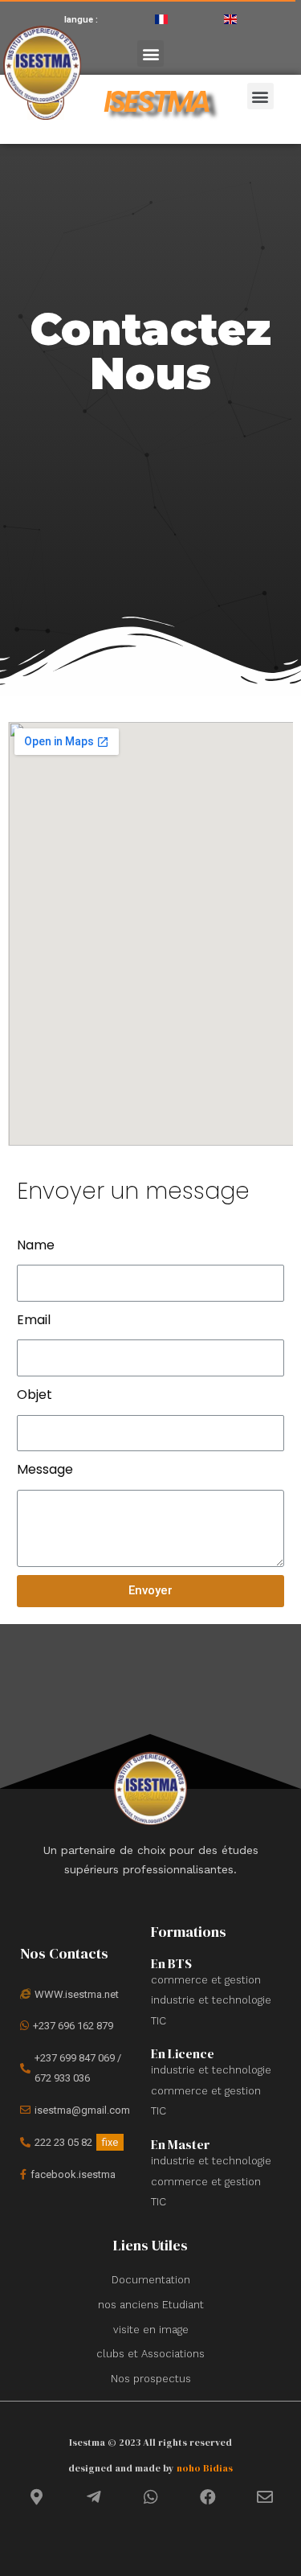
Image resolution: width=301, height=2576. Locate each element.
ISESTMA (156, 101)
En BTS (171, 1963)
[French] (161, 19)
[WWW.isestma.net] (79, 1995)
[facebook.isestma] (79, 2175)
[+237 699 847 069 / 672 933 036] (79, 2068)
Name (36, 1245)
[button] (150, 53)
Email (34, 1320)
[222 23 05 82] (79, 2143)
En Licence (183, 2053)
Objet (35, 1395)
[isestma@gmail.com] (79, 2110)
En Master (181, 2144)
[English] (230, 19)
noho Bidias (205, 2468)
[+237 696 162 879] (79, 2026)
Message (45, 1469)
